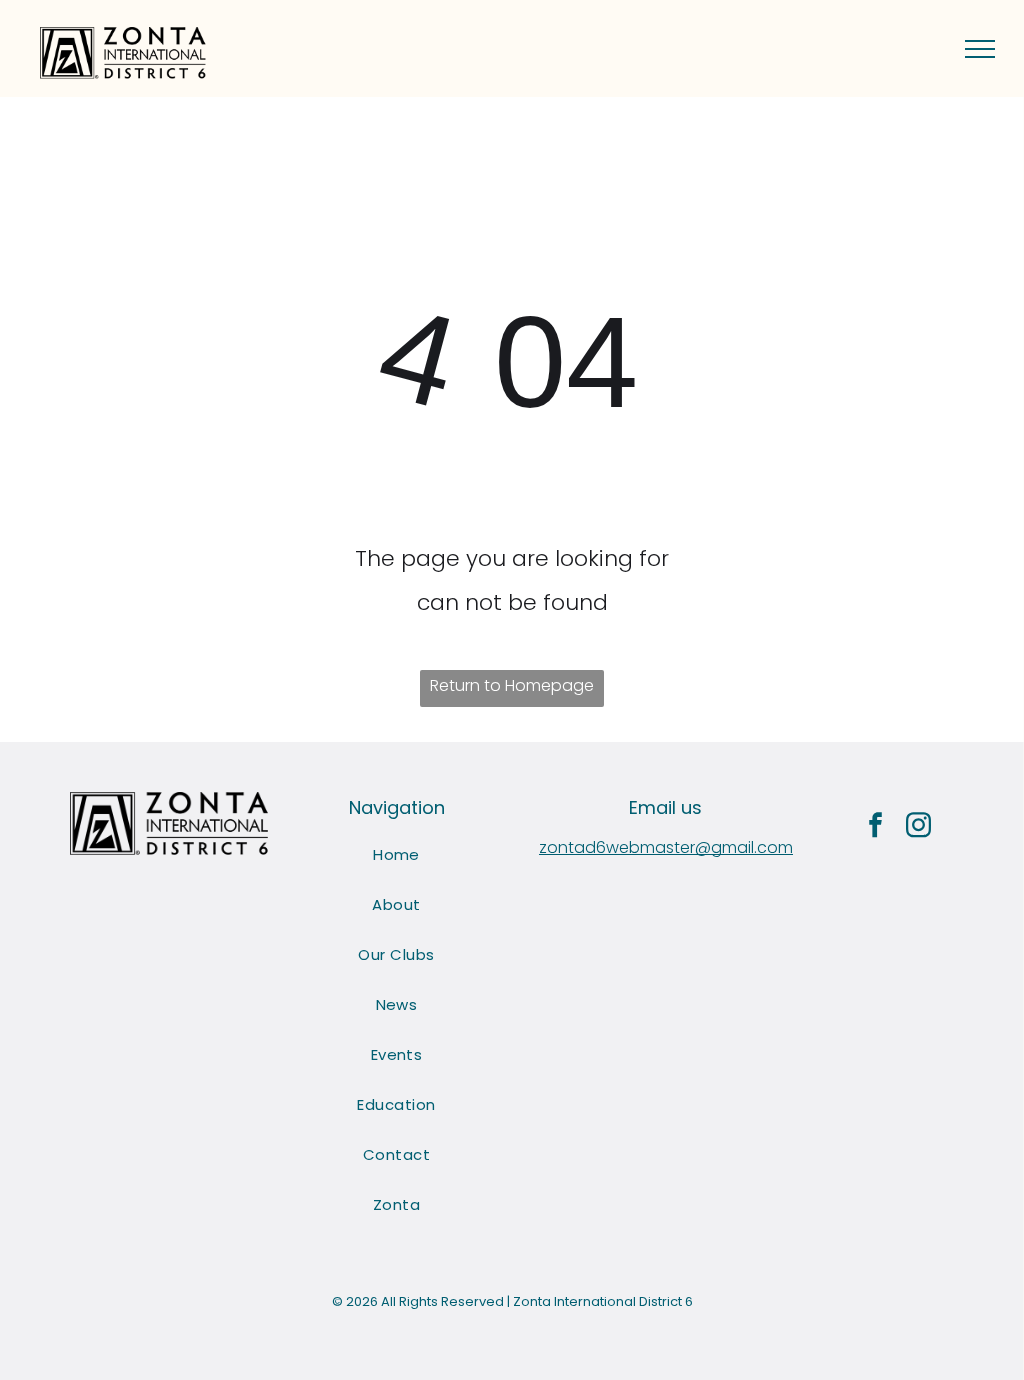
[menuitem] (396, 855)
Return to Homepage (512, 685)
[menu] (980, 49)
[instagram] (918, 827)
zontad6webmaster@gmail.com (666, 847)
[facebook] (875, 827)
